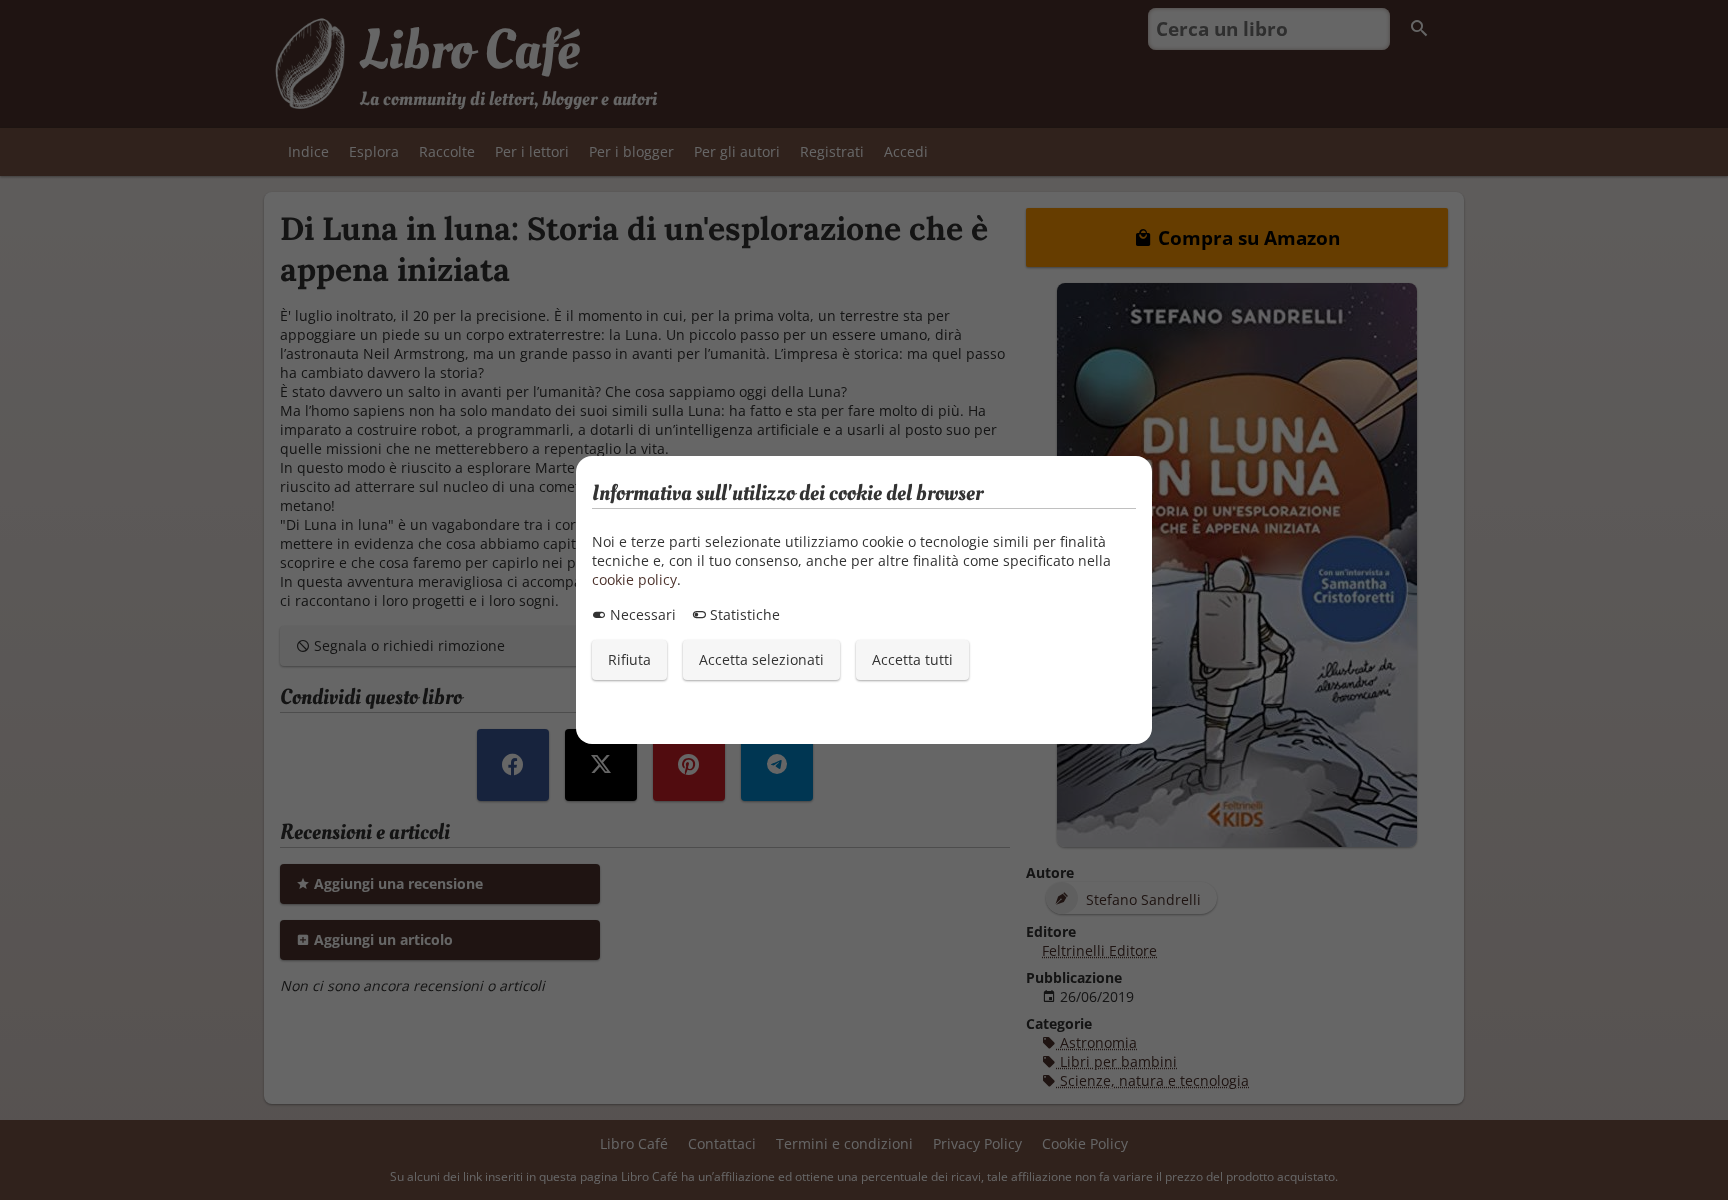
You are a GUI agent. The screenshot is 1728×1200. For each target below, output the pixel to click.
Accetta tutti (912, 659)
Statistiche (743, 614)
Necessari (641, 614)
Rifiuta (629, 659)
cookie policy (634, 579)
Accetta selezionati (761, 659)
